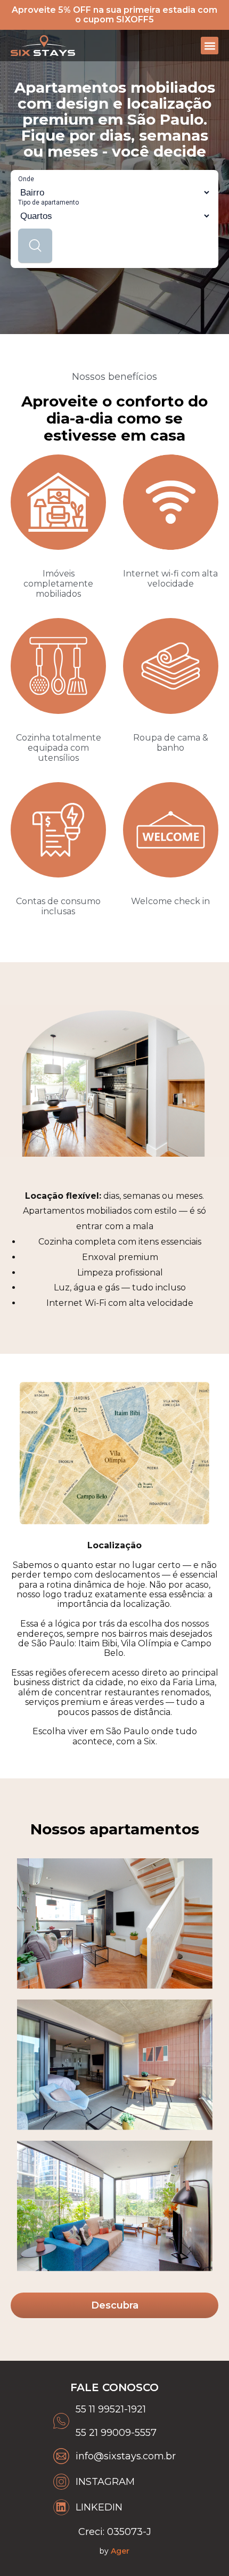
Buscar (35, 246)
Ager (120, 2551)
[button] (210, 46)
